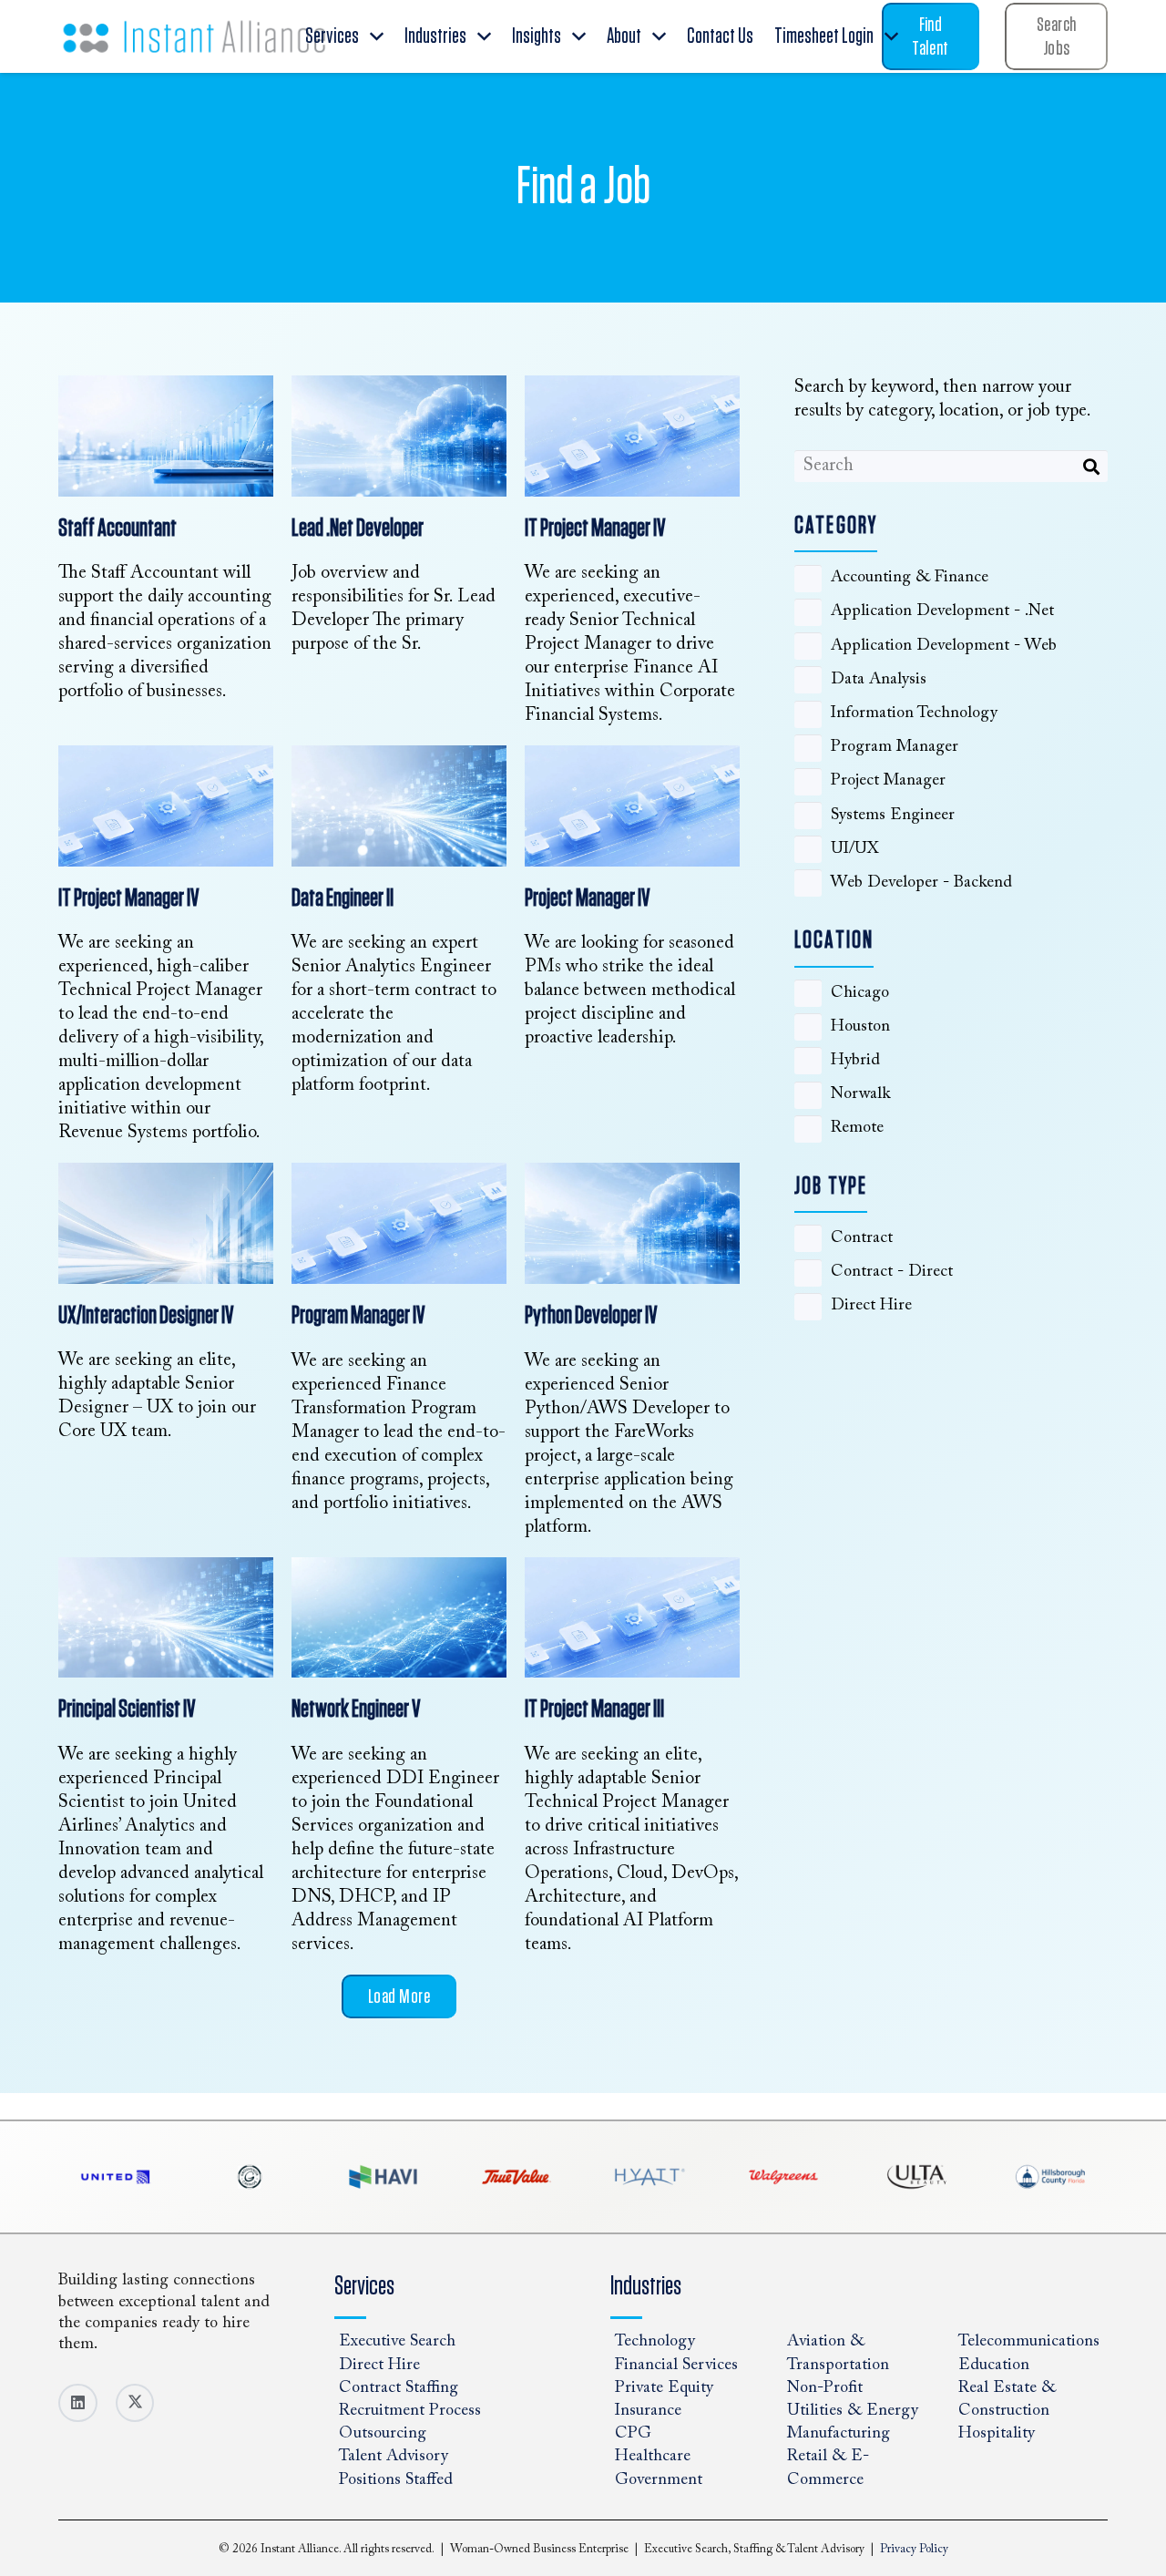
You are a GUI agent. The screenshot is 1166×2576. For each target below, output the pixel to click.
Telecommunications (1029, 2343)
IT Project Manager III (594, 1709)
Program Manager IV (358, 1316)
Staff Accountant (118, 529)
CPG (633, 2435)
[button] (377, 37)
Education (994, 2366)
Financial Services (676, 2366)
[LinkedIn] (78, 2403)
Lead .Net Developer (358, 529)
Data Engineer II (343, 898)
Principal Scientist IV (127, 1709)
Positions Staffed (396, 2480)
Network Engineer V (356, 1709)
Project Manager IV (588, 898)
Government (659, 2480)
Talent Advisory (394, 2458)
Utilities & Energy (853, 2411)
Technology (655, 2343)
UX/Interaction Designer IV (146, 1316)
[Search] (1092, 466)
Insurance (648, 2411)
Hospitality (997, 2435)
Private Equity (664, 2388)
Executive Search (397, 2343)
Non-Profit (825, 2388)
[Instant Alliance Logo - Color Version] (194, 36)
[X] (135, 2403)
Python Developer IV (591, 1316)
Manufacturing (839, 2435)
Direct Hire (379, 2366)
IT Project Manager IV (595, 529)
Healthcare (653, 2458)
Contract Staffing (399, 2388)
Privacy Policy (914, 2549)
